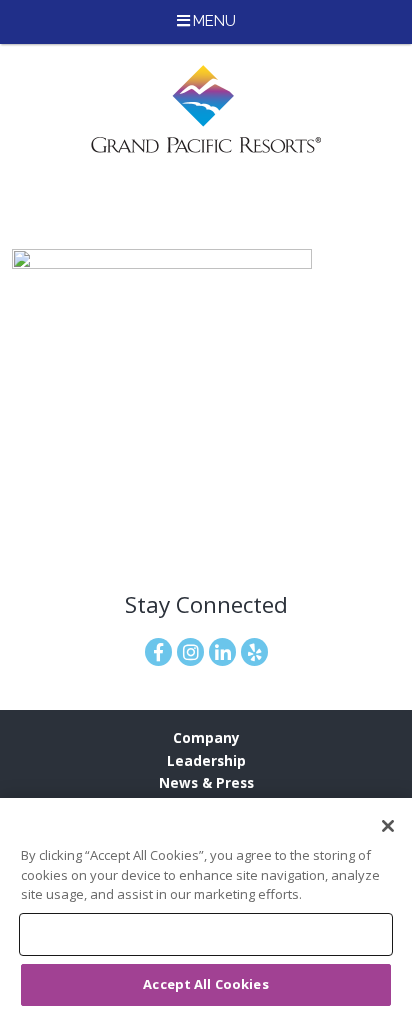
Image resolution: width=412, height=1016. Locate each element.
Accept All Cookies (205, 984)
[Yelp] (254, 652)
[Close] (388, 826)
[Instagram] (190, 652)
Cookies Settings (205, 934)
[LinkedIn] (222, 652)
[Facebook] (158, 652)
